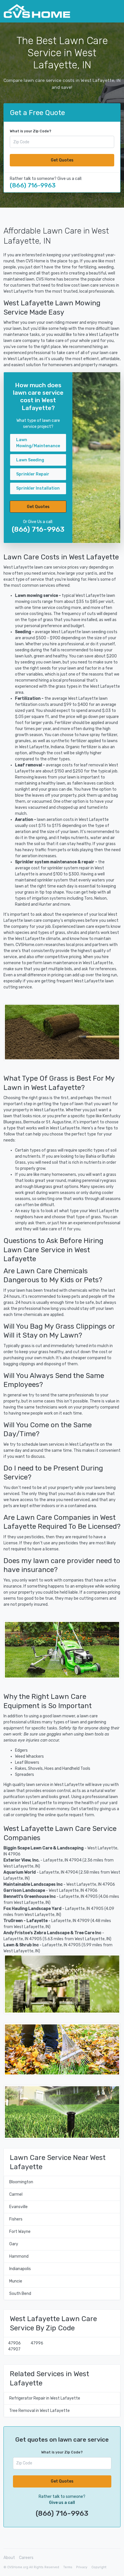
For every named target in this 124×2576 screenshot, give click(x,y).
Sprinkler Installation (38, 488)
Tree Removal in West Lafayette (40, 2411)
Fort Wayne (20, 2232)
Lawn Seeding (30, 460)
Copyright (99, 2567)
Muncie (16, 2281)
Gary (14, 2244)
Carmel (16, 2194)
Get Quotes (62, 160)
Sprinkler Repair (33, 474)
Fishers (16, 2219)
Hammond (19, 2256)
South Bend (20, 2294)
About (9, 2558)
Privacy (82, 2567)
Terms (68, 2567)
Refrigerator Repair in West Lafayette (45, 2398)
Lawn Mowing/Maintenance (38, 443)
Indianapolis (20, 2269)
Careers (26, 2558)
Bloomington (21, 2182)
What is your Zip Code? (31, 131)
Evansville (18, 2207)
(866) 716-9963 (33, 185)
